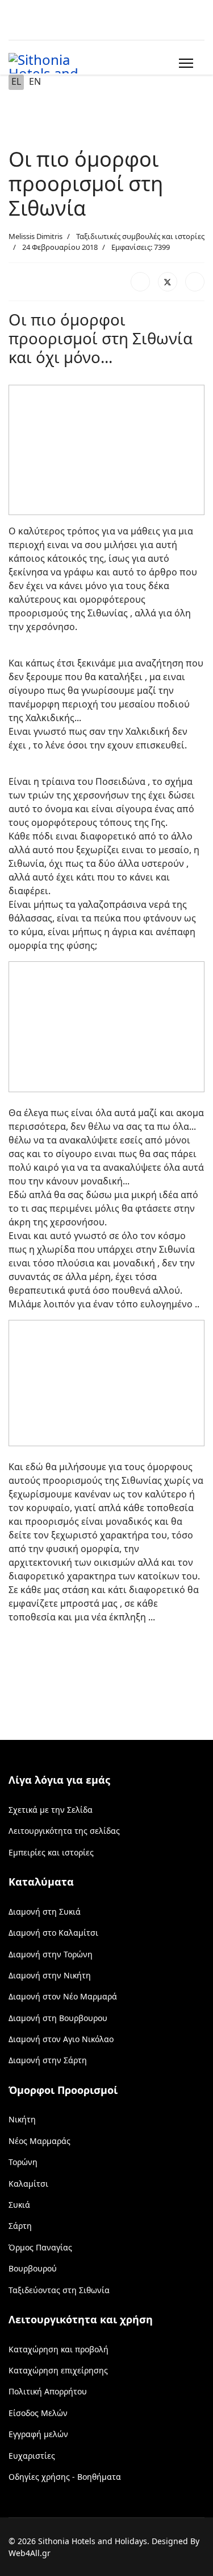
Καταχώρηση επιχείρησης (58, 2370)
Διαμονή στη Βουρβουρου (58, 2018)
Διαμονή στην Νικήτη (50, 1975)
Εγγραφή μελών (38, 2434)
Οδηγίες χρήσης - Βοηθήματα (65, 2477)
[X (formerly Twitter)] (168, 282)
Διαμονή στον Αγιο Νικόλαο (61, 2039)
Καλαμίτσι (28, 2184)
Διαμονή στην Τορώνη (51, 1954)
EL (16, 81)
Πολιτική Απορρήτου (48, 2391)
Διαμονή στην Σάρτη (48, 2060)
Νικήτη (22, 2119)
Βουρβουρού (33, 2268)
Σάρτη (20, 2226)
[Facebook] (140, 282)
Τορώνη (23, 2162)
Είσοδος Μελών (38, 2413)
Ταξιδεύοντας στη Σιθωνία (59, 2290)
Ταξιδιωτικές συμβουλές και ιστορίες (140, 236)
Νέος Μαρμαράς (39, 2141)
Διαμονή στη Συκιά (45, 1912)
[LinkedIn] (195, 282)
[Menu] (184, 63)
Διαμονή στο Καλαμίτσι (53, 1933)
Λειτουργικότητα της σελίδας (64, 1831)
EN (35, 81)
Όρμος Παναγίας (40, 2247)
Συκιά (19, 2205)
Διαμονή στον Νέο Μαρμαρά (63, 1996)
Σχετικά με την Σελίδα (51, 1810)
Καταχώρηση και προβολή (59, 2349)
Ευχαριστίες (32, 2456)
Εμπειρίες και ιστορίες (51, 1852)
